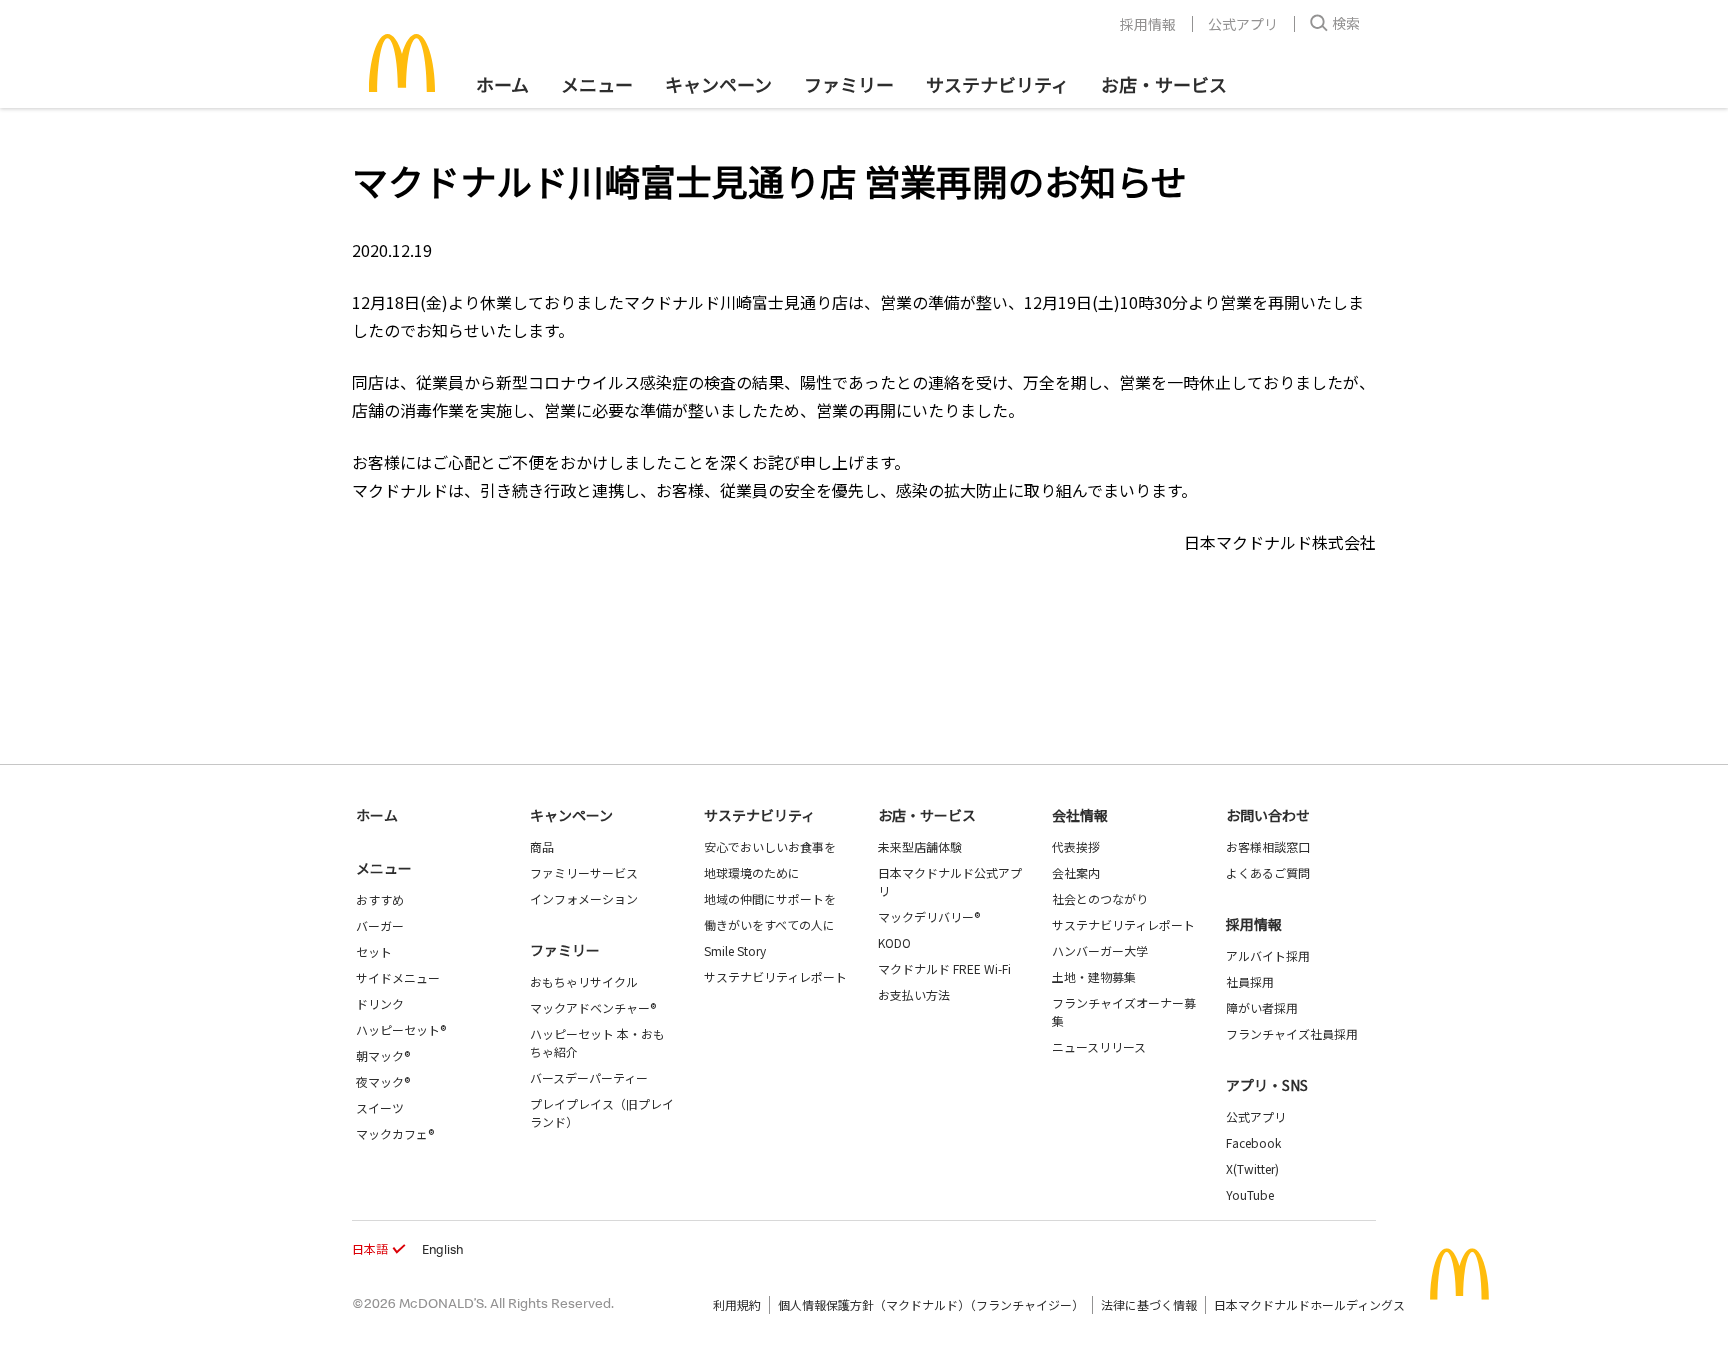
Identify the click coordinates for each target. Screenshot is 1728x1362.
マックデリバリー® (929, 916)
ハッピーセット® (401, 1029)
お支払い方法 (914, 994)
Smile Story (735, 950)
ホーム (502, 84)
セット (374, 951)
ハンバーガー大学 (1100, 950)
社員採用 (1250, 981)
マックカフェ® (395, 1133)
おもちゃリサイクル (584, 981)
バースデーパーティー (589, 1077)
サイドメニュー (398, 977)
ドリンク (380, 1003)
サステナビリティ (997, 84)
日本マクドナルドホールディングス (1309, 1304)
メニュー (384, 868)
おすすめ (380, 899)
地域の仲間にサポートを (770, 898)
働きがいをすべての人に (769, 924)
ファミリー (849, 84)
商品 (542, 846)
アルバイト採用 (1268, 955)
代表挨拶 (1076, 846)
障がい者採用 (1262, 1007)
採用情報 (1148, 24)
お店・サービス (1164, 84)
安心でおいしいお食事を (770, 846)
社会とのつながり (1100, 898)
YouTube (1250, 1194)
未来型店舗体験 (920, 846)
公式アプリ (1243, 24)
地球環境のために (752, 872)
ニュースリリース (1099, 1046)
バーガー (380, 925)
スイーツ (380, 1107)
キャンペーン (718, 84)
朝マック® (383, 1055)
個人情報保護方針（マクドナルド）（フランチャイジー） (931, 1304)
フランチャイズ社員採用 (1292, 1033)
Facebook (1253, 1142)
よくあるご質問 (1268, 872)
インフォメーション (584, 898)
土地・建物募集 (1094, 976)
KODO (894, 942)
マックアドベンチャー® (593, 1007)
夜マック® (383, 1081)
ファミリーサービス (584, 872)
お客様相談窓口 (1268, 846)
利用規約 (737, 1304)
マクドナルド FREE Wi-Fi (944, 968)
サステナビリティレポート (775, 976)
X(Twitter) (1252, 1168)
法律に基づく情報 (1149, 1304)
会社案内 (1076, 872)
